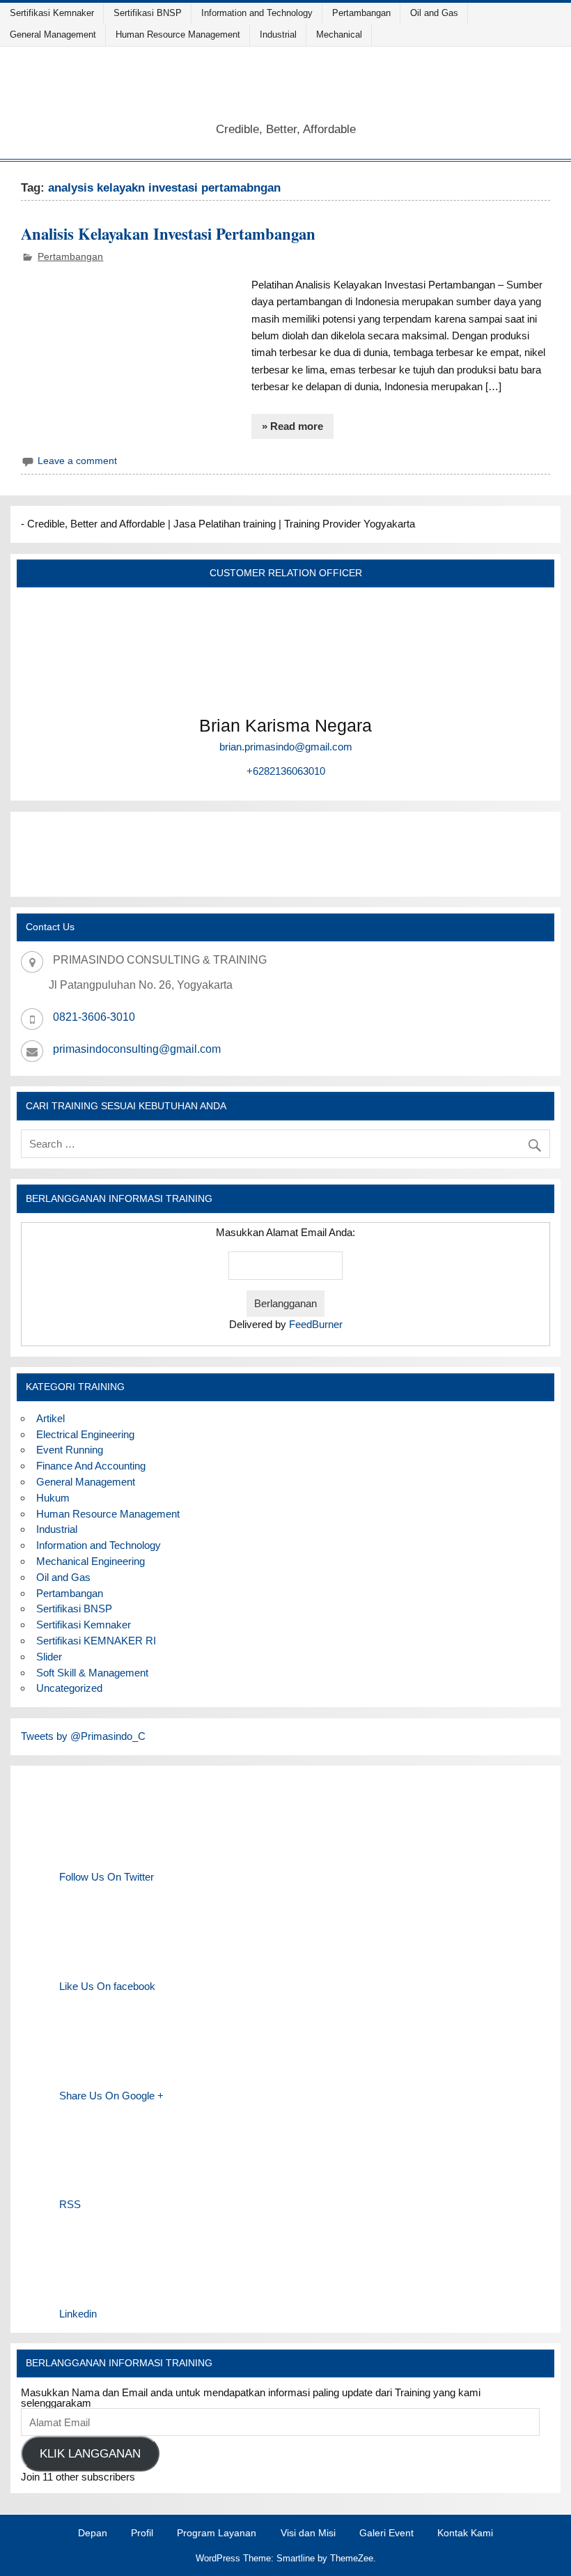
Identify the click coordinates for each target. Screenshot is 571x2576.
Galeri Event (386, 2533)
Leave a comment (77, 461)
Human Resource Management (178, 34)
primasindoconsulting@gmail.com (137, 1049)
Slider (49, 1657)
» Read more (292, 426)
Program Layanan (217, 2533)
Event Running (70, 1450)
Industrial (278, 34)
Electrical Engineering (85, 1434)
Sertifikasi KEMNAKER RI (96, 1641)
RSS (70, 2204)
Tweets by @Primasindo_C (83, 1736)
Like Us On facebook (107, 1986)
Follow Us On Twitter (107, 1877)
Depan (93, 2533)
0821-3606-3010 (94, 1017)
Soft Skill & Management (92, 1673)
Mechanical (339, 34)
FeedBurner (316, 1324)
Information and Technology (257, 13)
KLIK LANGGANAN (90, 2454)
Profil (142, 2533)
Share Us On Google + (111, 2096)
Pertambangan (361, 13)
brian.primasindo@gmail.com (286, 747)
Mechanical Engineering (91, 1561)
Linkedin (78, 2314)
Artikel (50, 1418)
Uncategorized (69, 1688)
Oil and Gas (434, 13)
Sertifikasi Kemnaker (52, 13)
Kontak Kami (465, 2533)
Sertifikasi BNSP (148, 13)
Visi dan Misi (308, 2533)
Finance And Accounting (91, 1466)
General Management (53, 34)
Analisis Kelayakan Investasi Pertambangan (168, 234)
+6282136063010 (286, 771)
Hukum (53, 1498)
